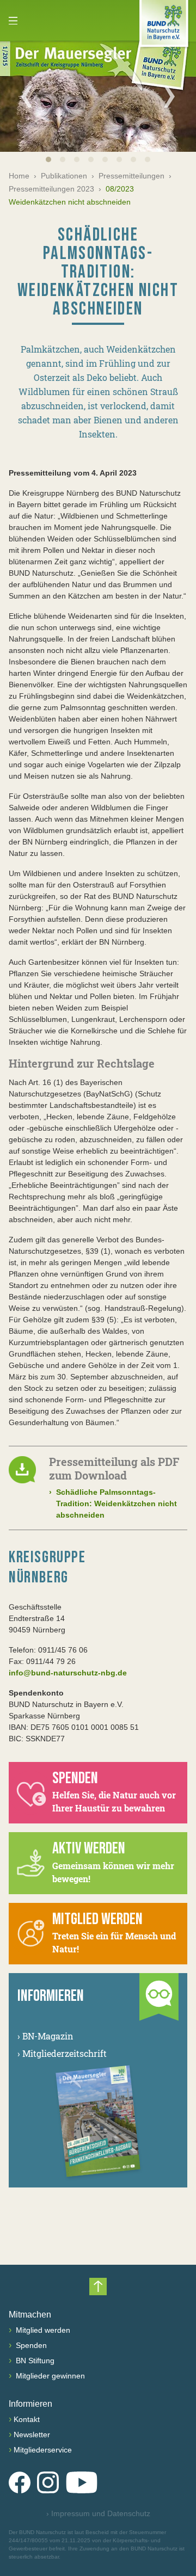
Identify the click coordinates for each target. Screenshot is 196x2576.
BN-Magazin (45, 2036)
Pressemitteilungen (131, 176)
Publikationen (64, 176)
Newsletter (32, 2435)
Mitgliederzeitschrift (62, 2053)
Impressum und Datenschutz (98, 2513)
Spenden (30, 2345)
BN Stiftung (34, 2361)
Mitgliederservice (43, 2450)
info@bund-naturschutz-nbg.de (68, 1673)
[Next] (169, 96)
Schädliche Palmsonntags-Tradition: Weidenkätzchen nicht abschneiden (113, 1503)
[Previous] (27, 96)
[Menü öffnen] (13, 21)
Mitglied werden (42, 2330)
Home (19, 176)
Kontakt (27, 2419)
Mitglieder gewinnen (49, 2376)
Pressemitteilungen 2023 (51, 189)
